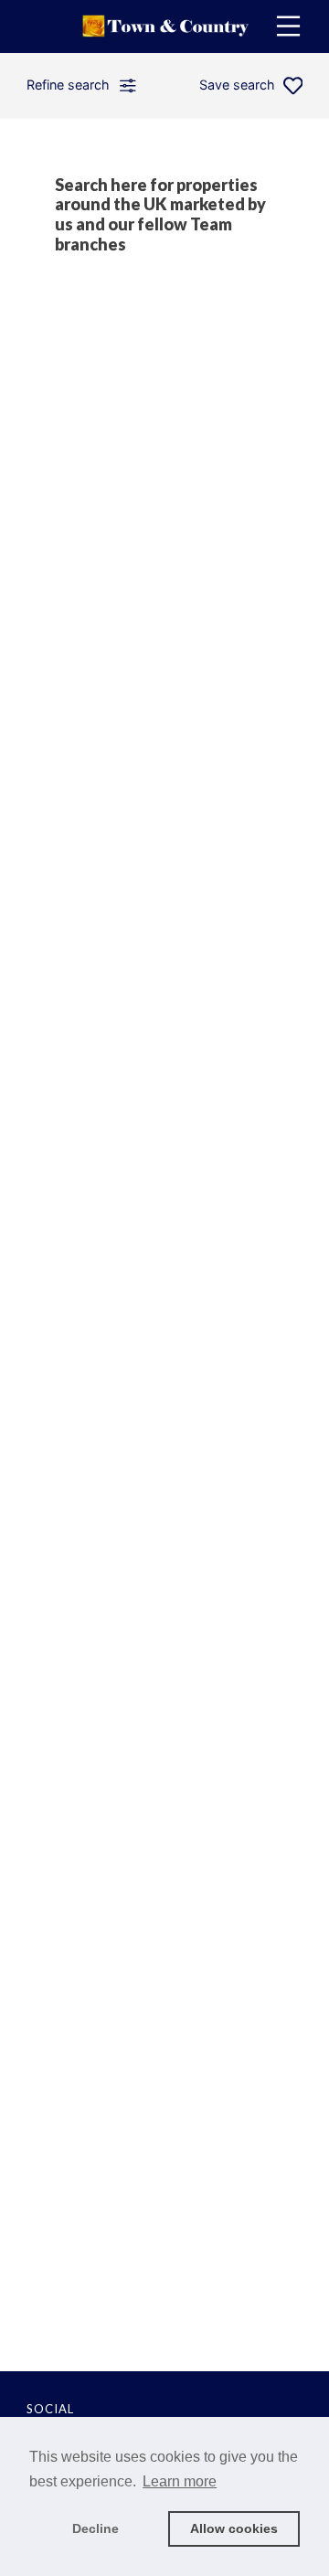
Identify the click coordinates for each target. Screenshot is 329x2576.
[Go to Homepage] (164, 27)
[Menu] (288, 26)
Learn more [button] (180, 2481)
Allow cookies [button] (234, 2528)
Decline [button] (96, 2528)
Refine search (68, 85)
